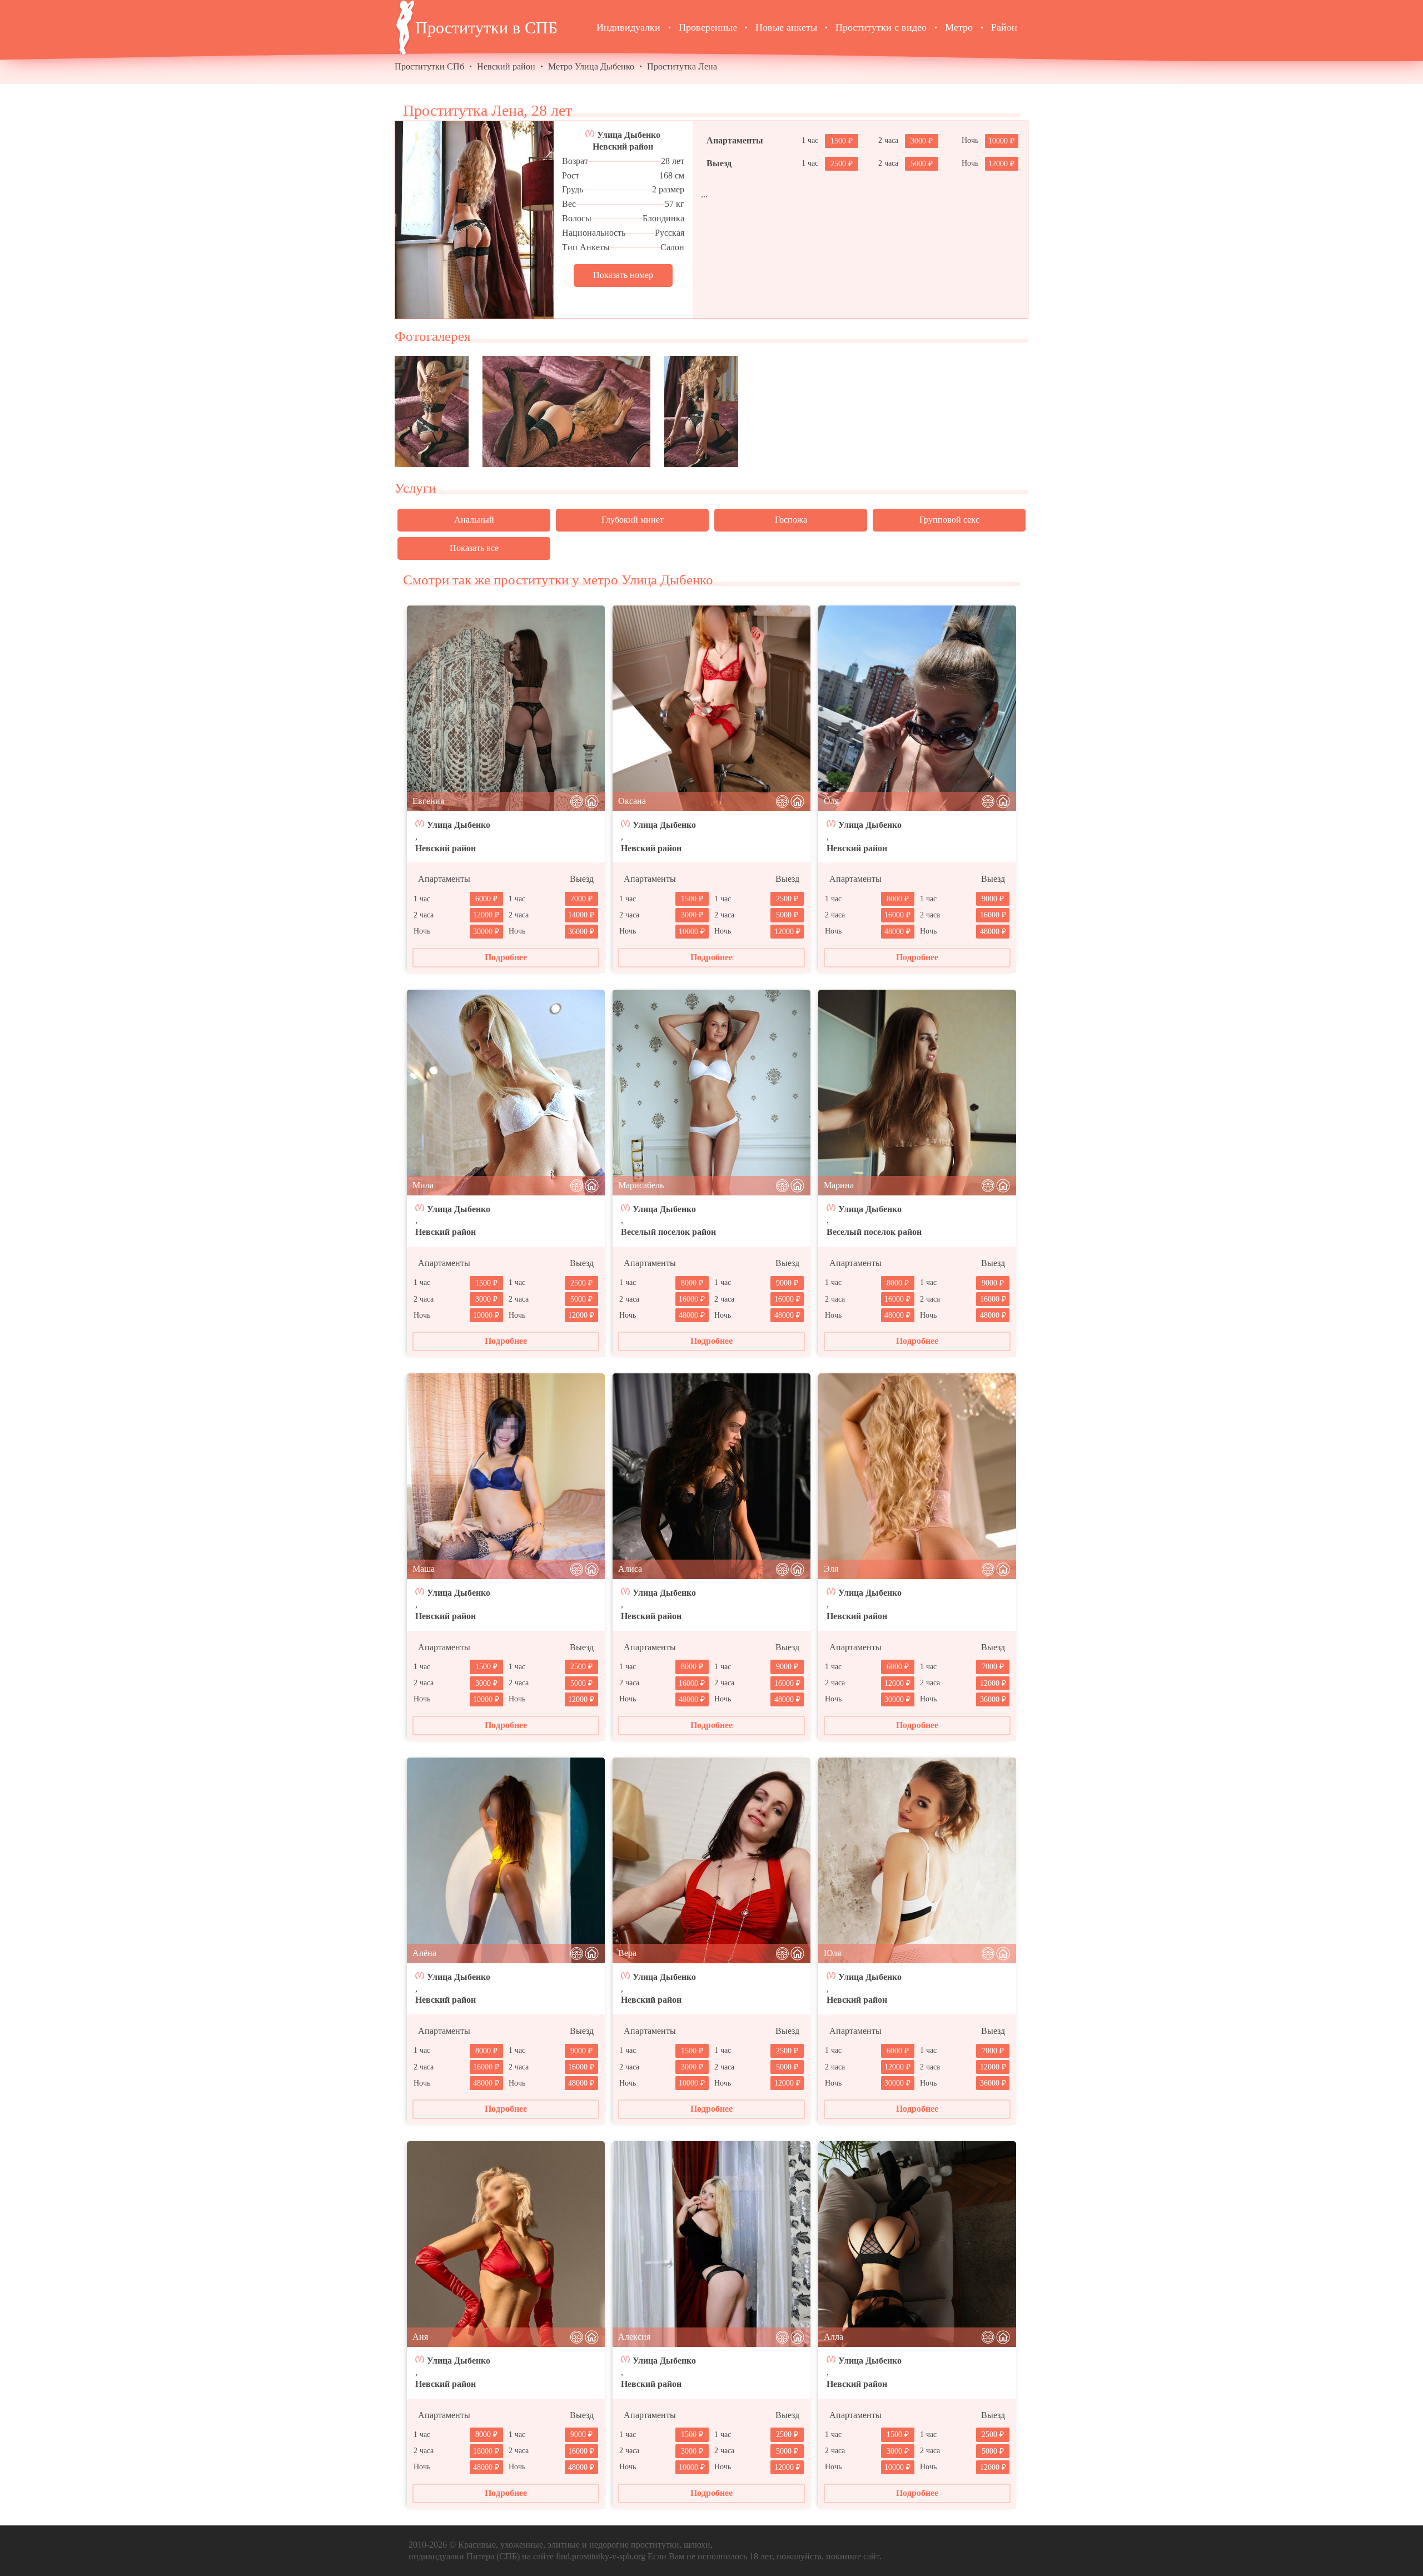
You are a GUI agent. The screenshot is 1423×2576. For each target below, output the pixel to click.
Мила (423, 1185)
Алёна (424, 1953)
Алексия (634, 2337)
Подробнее (506, 957)
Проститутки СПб (429, 66)
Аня (420, 2337)
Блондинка (663, 218)
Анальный (474, 520)
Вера (627, 1953)
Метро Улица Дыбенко (591, 66)
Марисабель (641, 1185)
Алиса (630, 1569)
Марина (839, 1185)
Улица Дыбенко (629, 135)
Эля (831, 1569)
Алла (834, 2337)
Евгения (428, 801)
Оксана (632, 801)
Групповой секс (949, 520)
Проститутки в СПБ (486, 28)
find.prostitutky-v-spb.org (601, 2556)
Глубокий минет (633, 520)
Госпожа (791, 520)
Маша (424, 1569)
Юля (832, 1953)
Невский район (506, 66)
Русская (670, 233)
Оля (831, 801)
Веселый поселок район (668, 1232)
